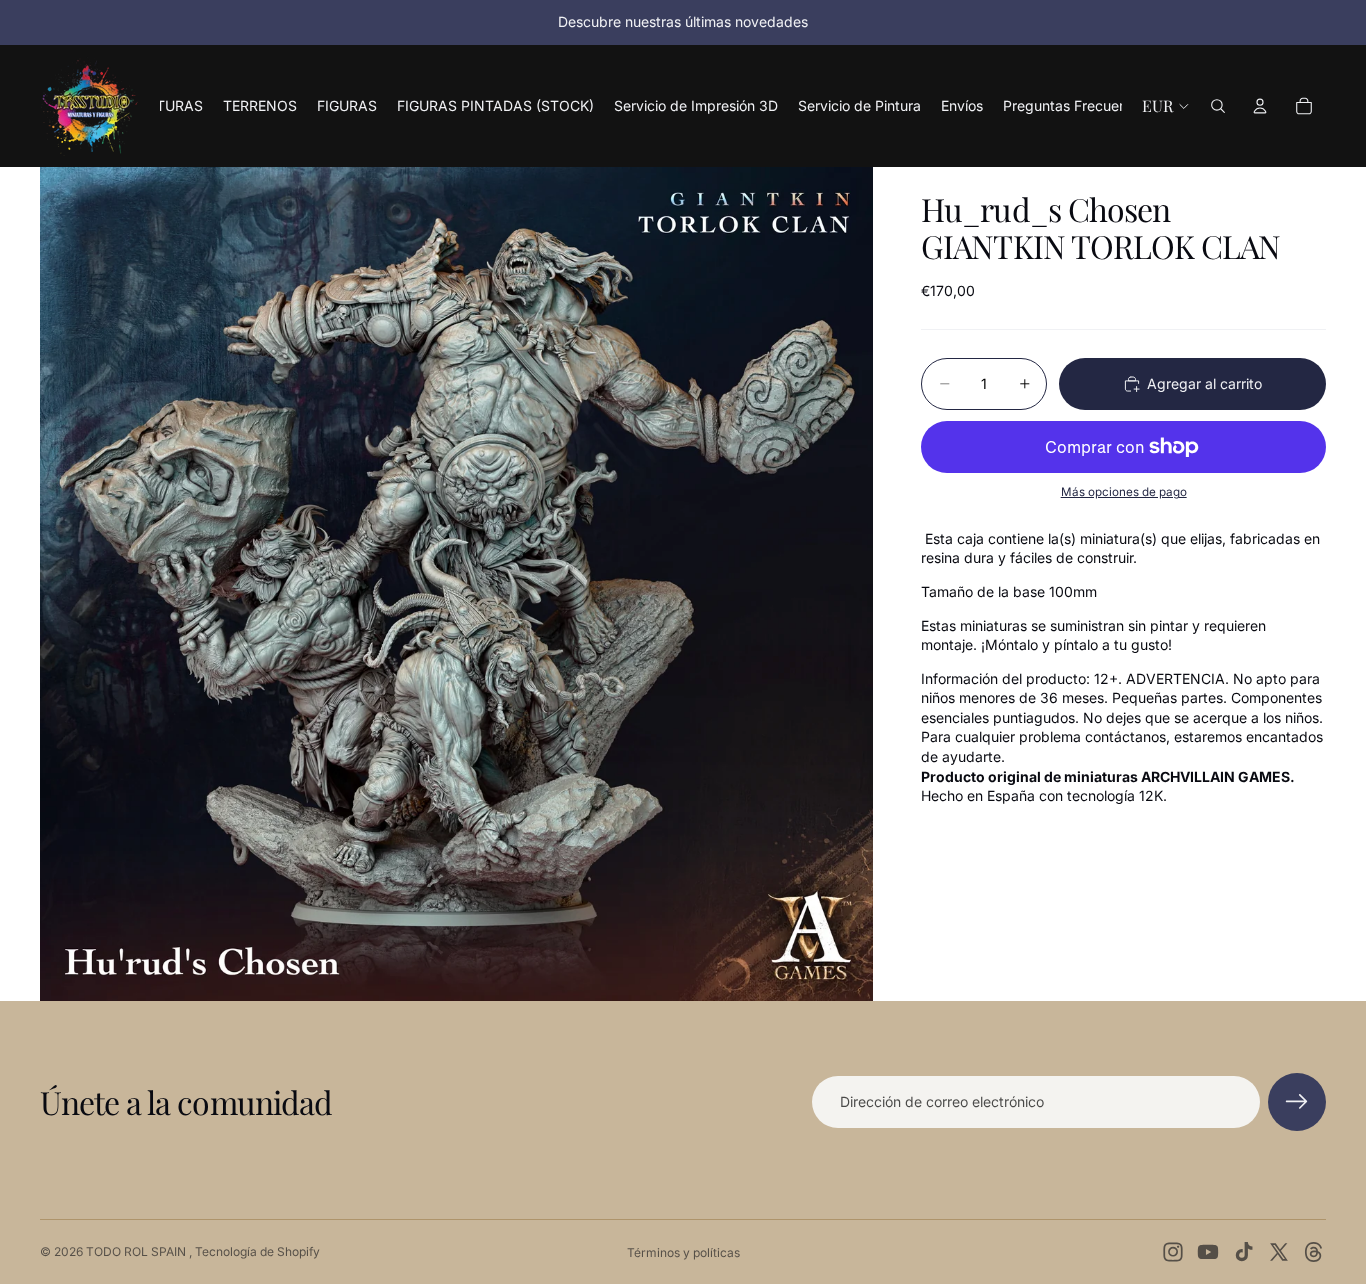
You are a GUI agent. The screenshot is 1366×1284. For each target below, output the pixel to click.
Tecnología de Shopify (257, 1251)
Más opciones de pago (1124, 492)
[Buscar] (1218, 106)
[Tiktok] (1244, 1252)
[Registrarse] (1297, 1102)
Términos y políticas (683, 1252)
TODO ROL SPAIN (137, 1251)
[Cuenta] (1260, 106)
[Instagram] (1173, 1252)
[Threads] (1314, 1252)
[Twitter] (1279, 1252)
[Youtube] (1208, 1252)
